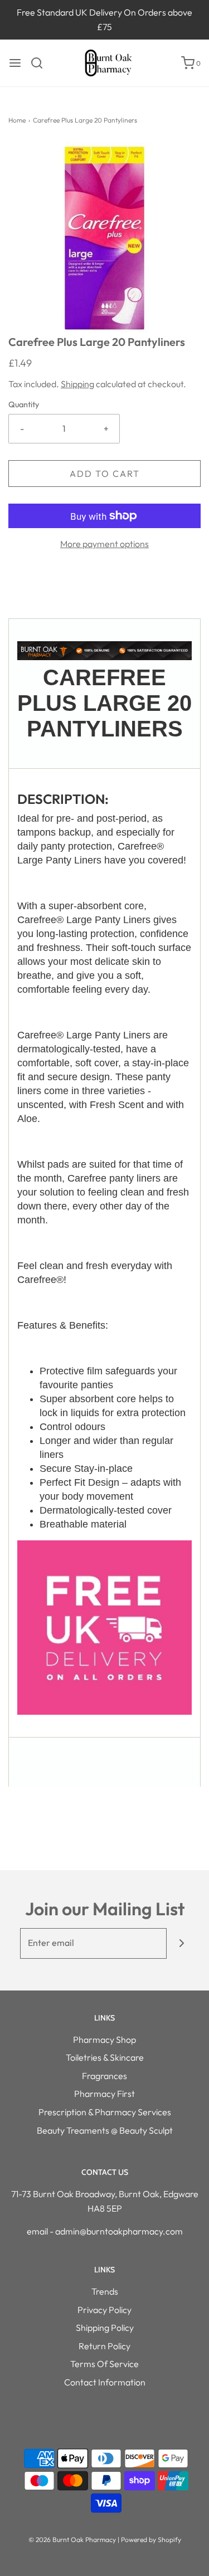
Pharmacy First (104, 2094)
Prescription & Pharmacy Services (105, 2112)
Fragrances (104, 2076)
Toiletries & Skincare (105, 2057)
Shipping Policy (105, 2328)
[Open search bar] (41, 63)
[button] (104, 238)
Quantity (24, 404)
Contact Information (105, 2382)
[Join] (182, 1943)
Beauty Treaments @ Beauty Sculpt (105, 2130)
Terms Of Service (104, 2364)
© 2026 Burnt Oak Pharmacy (72, 2540)
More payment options (104, 544)
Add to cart (105, 474)
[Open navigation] (15, 63)
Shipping (77, 384)
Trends (105, 2291)
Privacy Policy (104, 2310)
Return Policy (104, 2346)
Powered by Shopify (151, 2540)
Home (17, 120)
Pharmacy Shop (104, 2040)
